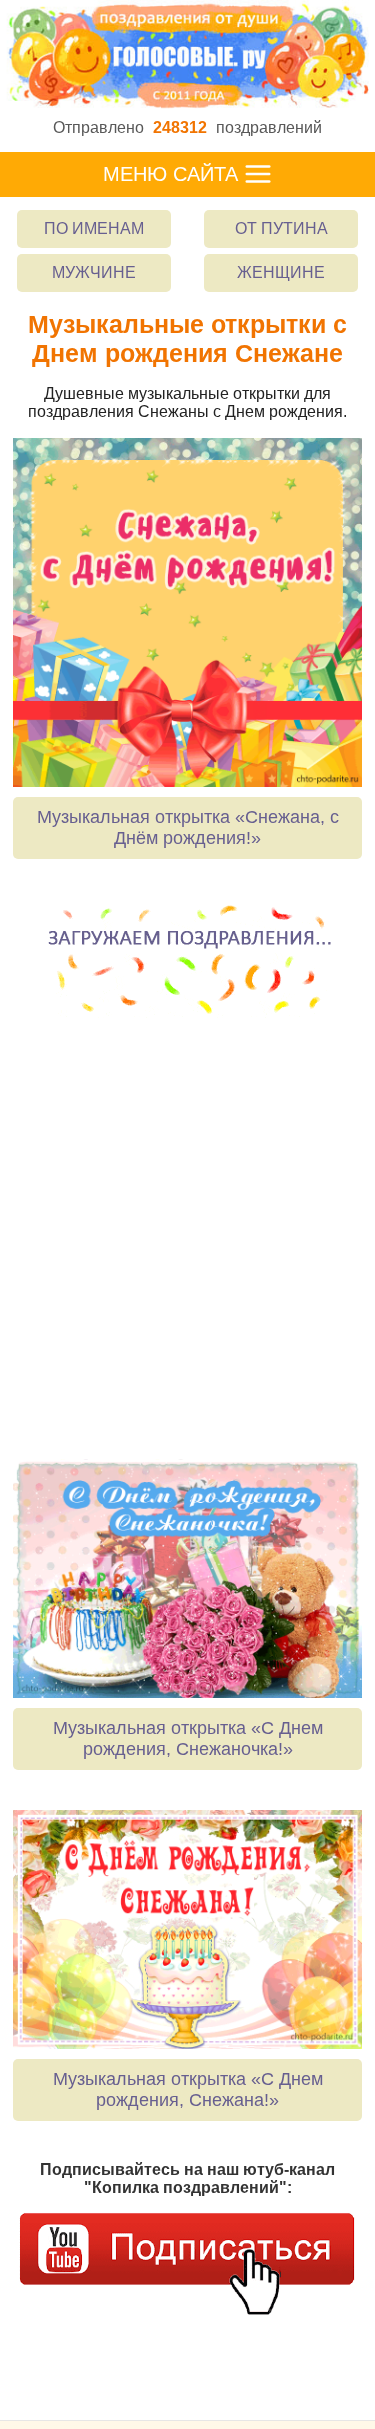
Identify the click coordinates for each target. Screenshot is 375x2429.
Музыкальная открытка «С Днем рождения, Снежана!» (188, 2089)
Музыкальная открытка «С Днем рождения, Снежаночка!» (188, 1738)
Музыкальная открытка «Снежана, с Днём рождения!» (188, 827)
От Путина (281, 228)
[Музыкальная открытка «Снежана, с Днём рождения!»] (187, 612)
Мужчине (94, 272)
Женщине (281, 272)
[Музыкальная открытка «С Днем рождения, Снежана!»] (187, 1929)
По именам (94, 228)
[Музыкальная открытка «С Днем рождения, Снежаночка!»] (187, 1578)
